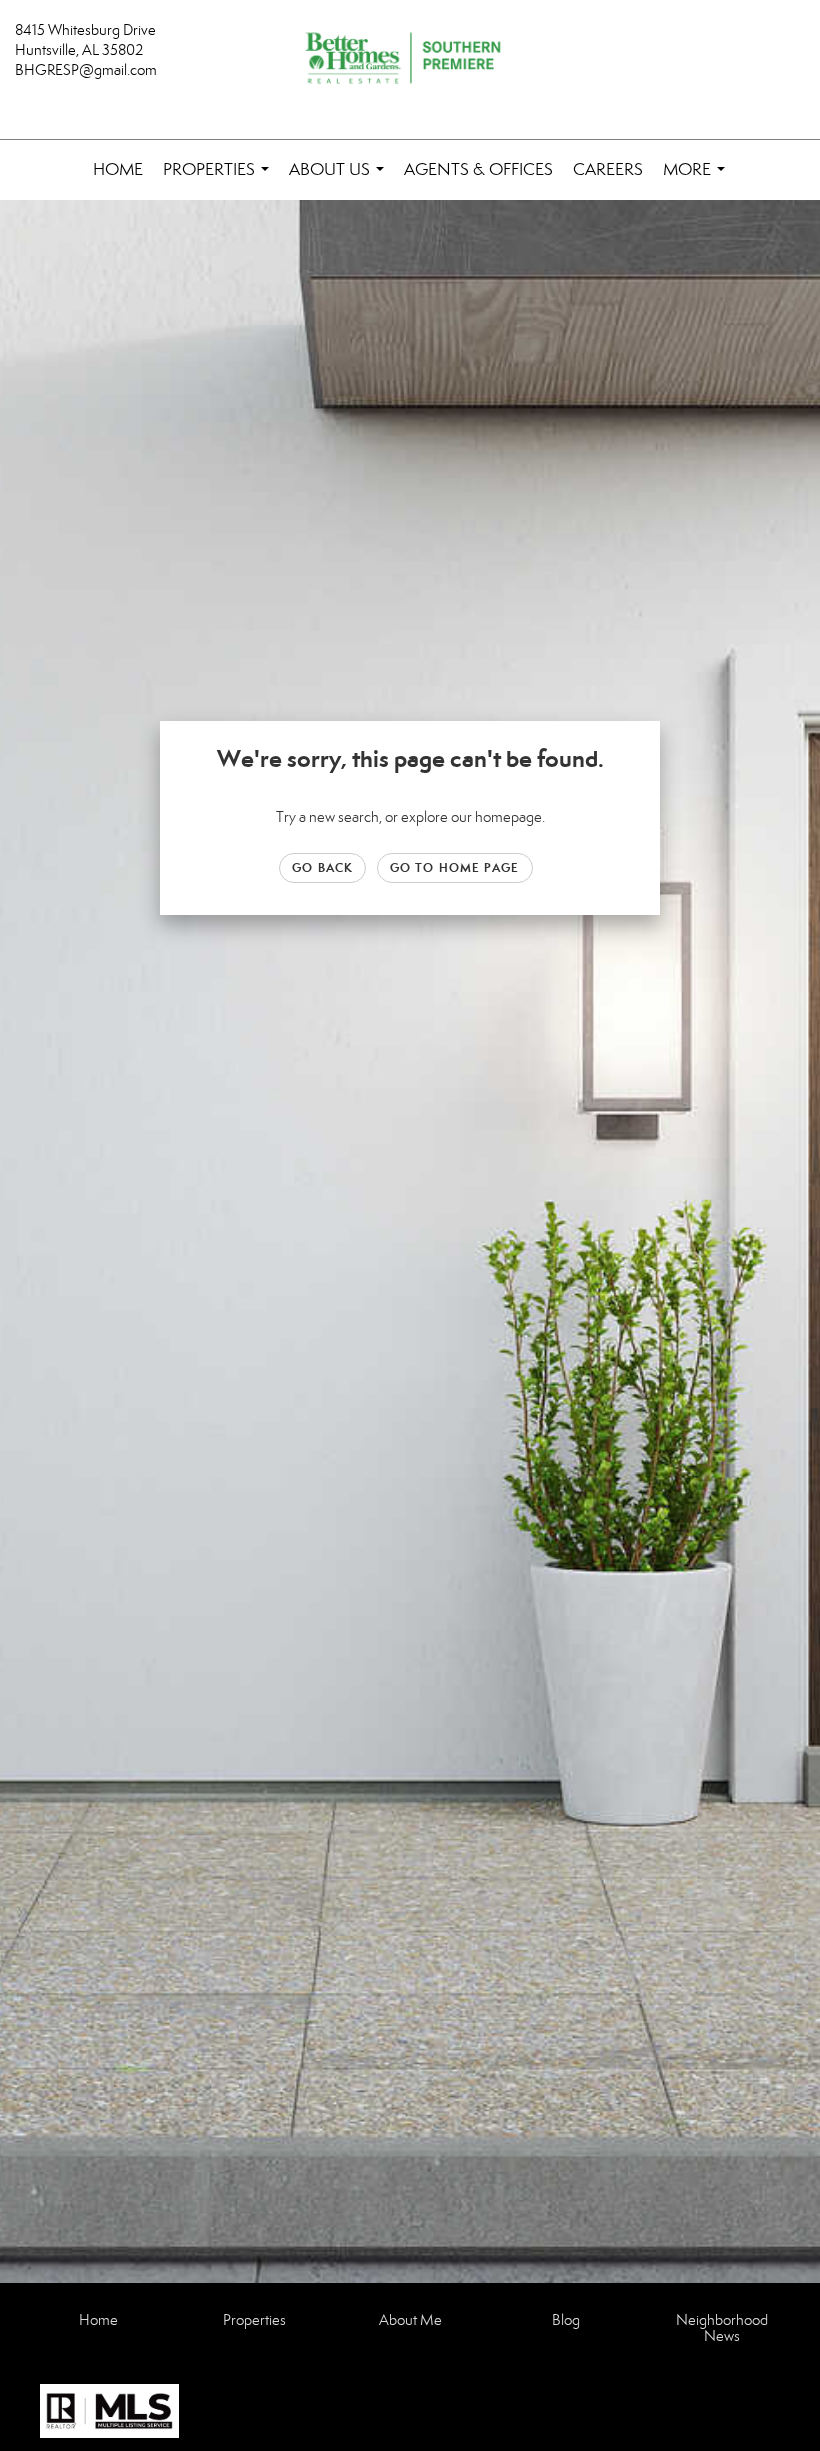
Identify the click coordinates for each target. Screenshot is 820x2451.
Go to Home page (455, 867)
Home (118, 169)
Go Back (322, 867)
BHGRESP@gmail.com (86, 70)
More (698, 179)
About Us (340, 179)
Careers (608, 169)
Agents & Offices (478, 169)
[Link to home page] (409, 59)
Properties (220, 179)
